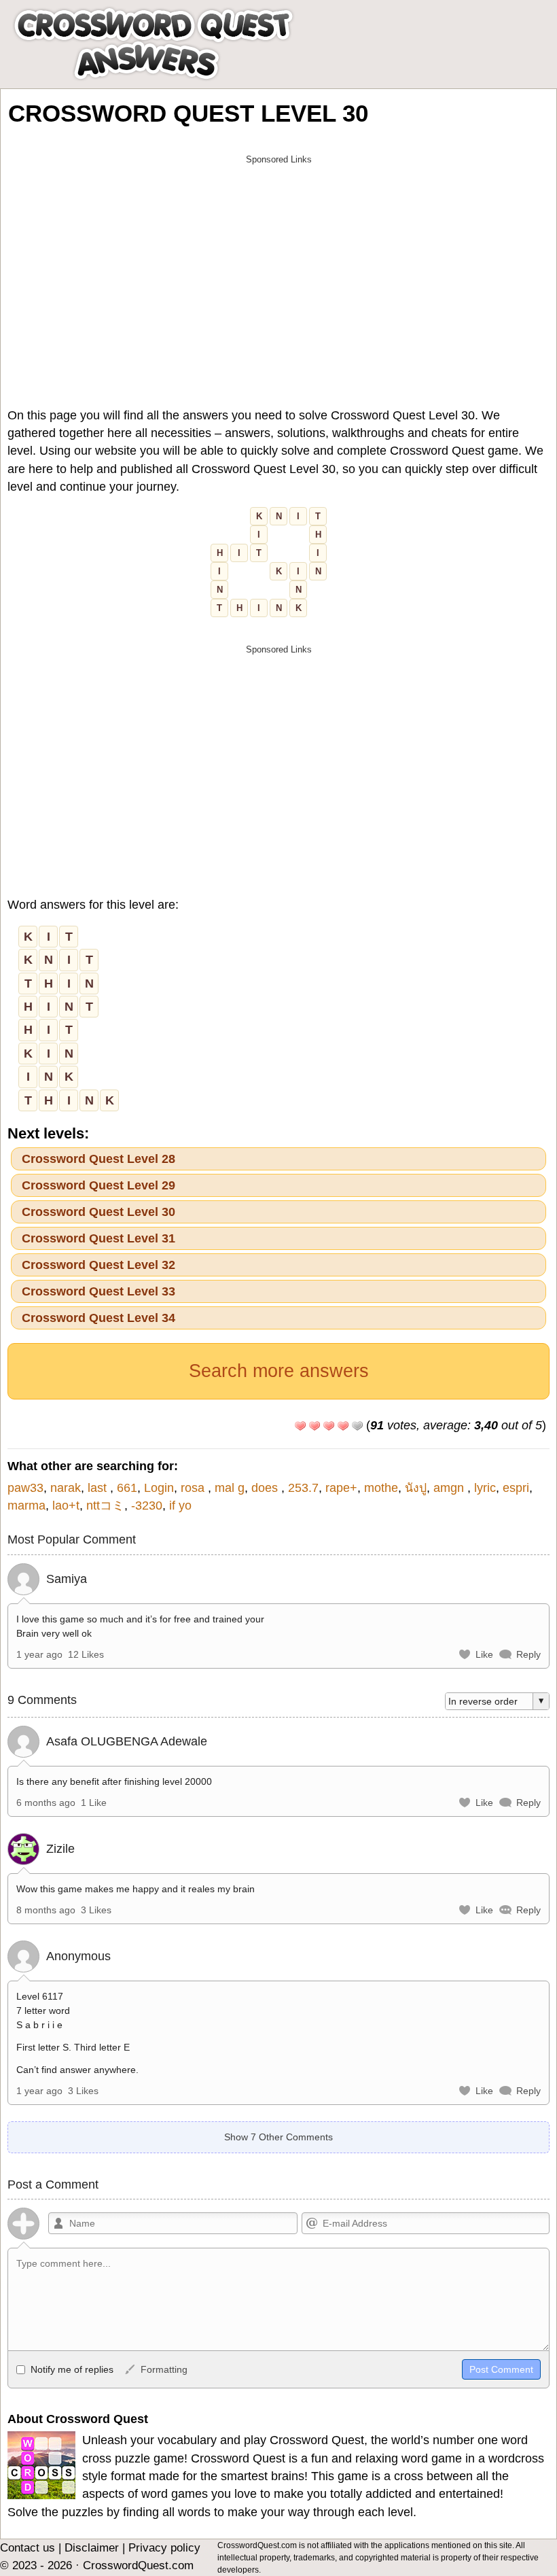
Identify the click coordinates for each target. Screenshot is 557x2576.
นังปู (416, 1488)
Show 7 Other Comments (278, 2137)
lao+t (66, 1505)
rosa (194, 1488)
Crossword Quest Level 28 (98, 1159)
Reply (528, 1654)
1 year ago (39, 1654)
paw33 (25, 1488)
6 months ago (46, 1803)
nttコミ (105, 1505)
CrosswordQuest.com (138, 2565)
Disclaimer (92, 2548)
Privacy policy (164, 2548)
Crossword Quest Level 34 (98, 1318)
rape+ (341, 1488)
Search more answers (279, 1371)
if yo (180, 1505)
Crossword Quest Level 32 (98, 1265)
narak (66, 1488)
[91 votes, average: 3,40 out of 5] (300, 1426)
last (99, 1488)
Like (484, 1654)
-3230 (147, 1505)
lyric (485, 1488)
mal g (230, 1488)
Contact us (28, 2548)
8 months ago (46, 1910)
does (266, 1488)
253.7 (303, 1488)
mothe (381, 1488)
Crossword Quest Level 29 (98, 1185)
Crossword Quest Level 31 (98, 1238)
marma (26, 1505)
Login (159, 1488)
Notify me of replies (71, 2369)
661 (127, 1488)
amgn (450, 1488)
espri (516, 1488)
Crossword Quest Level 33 (98, 1291)
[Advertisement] (278, 266)
